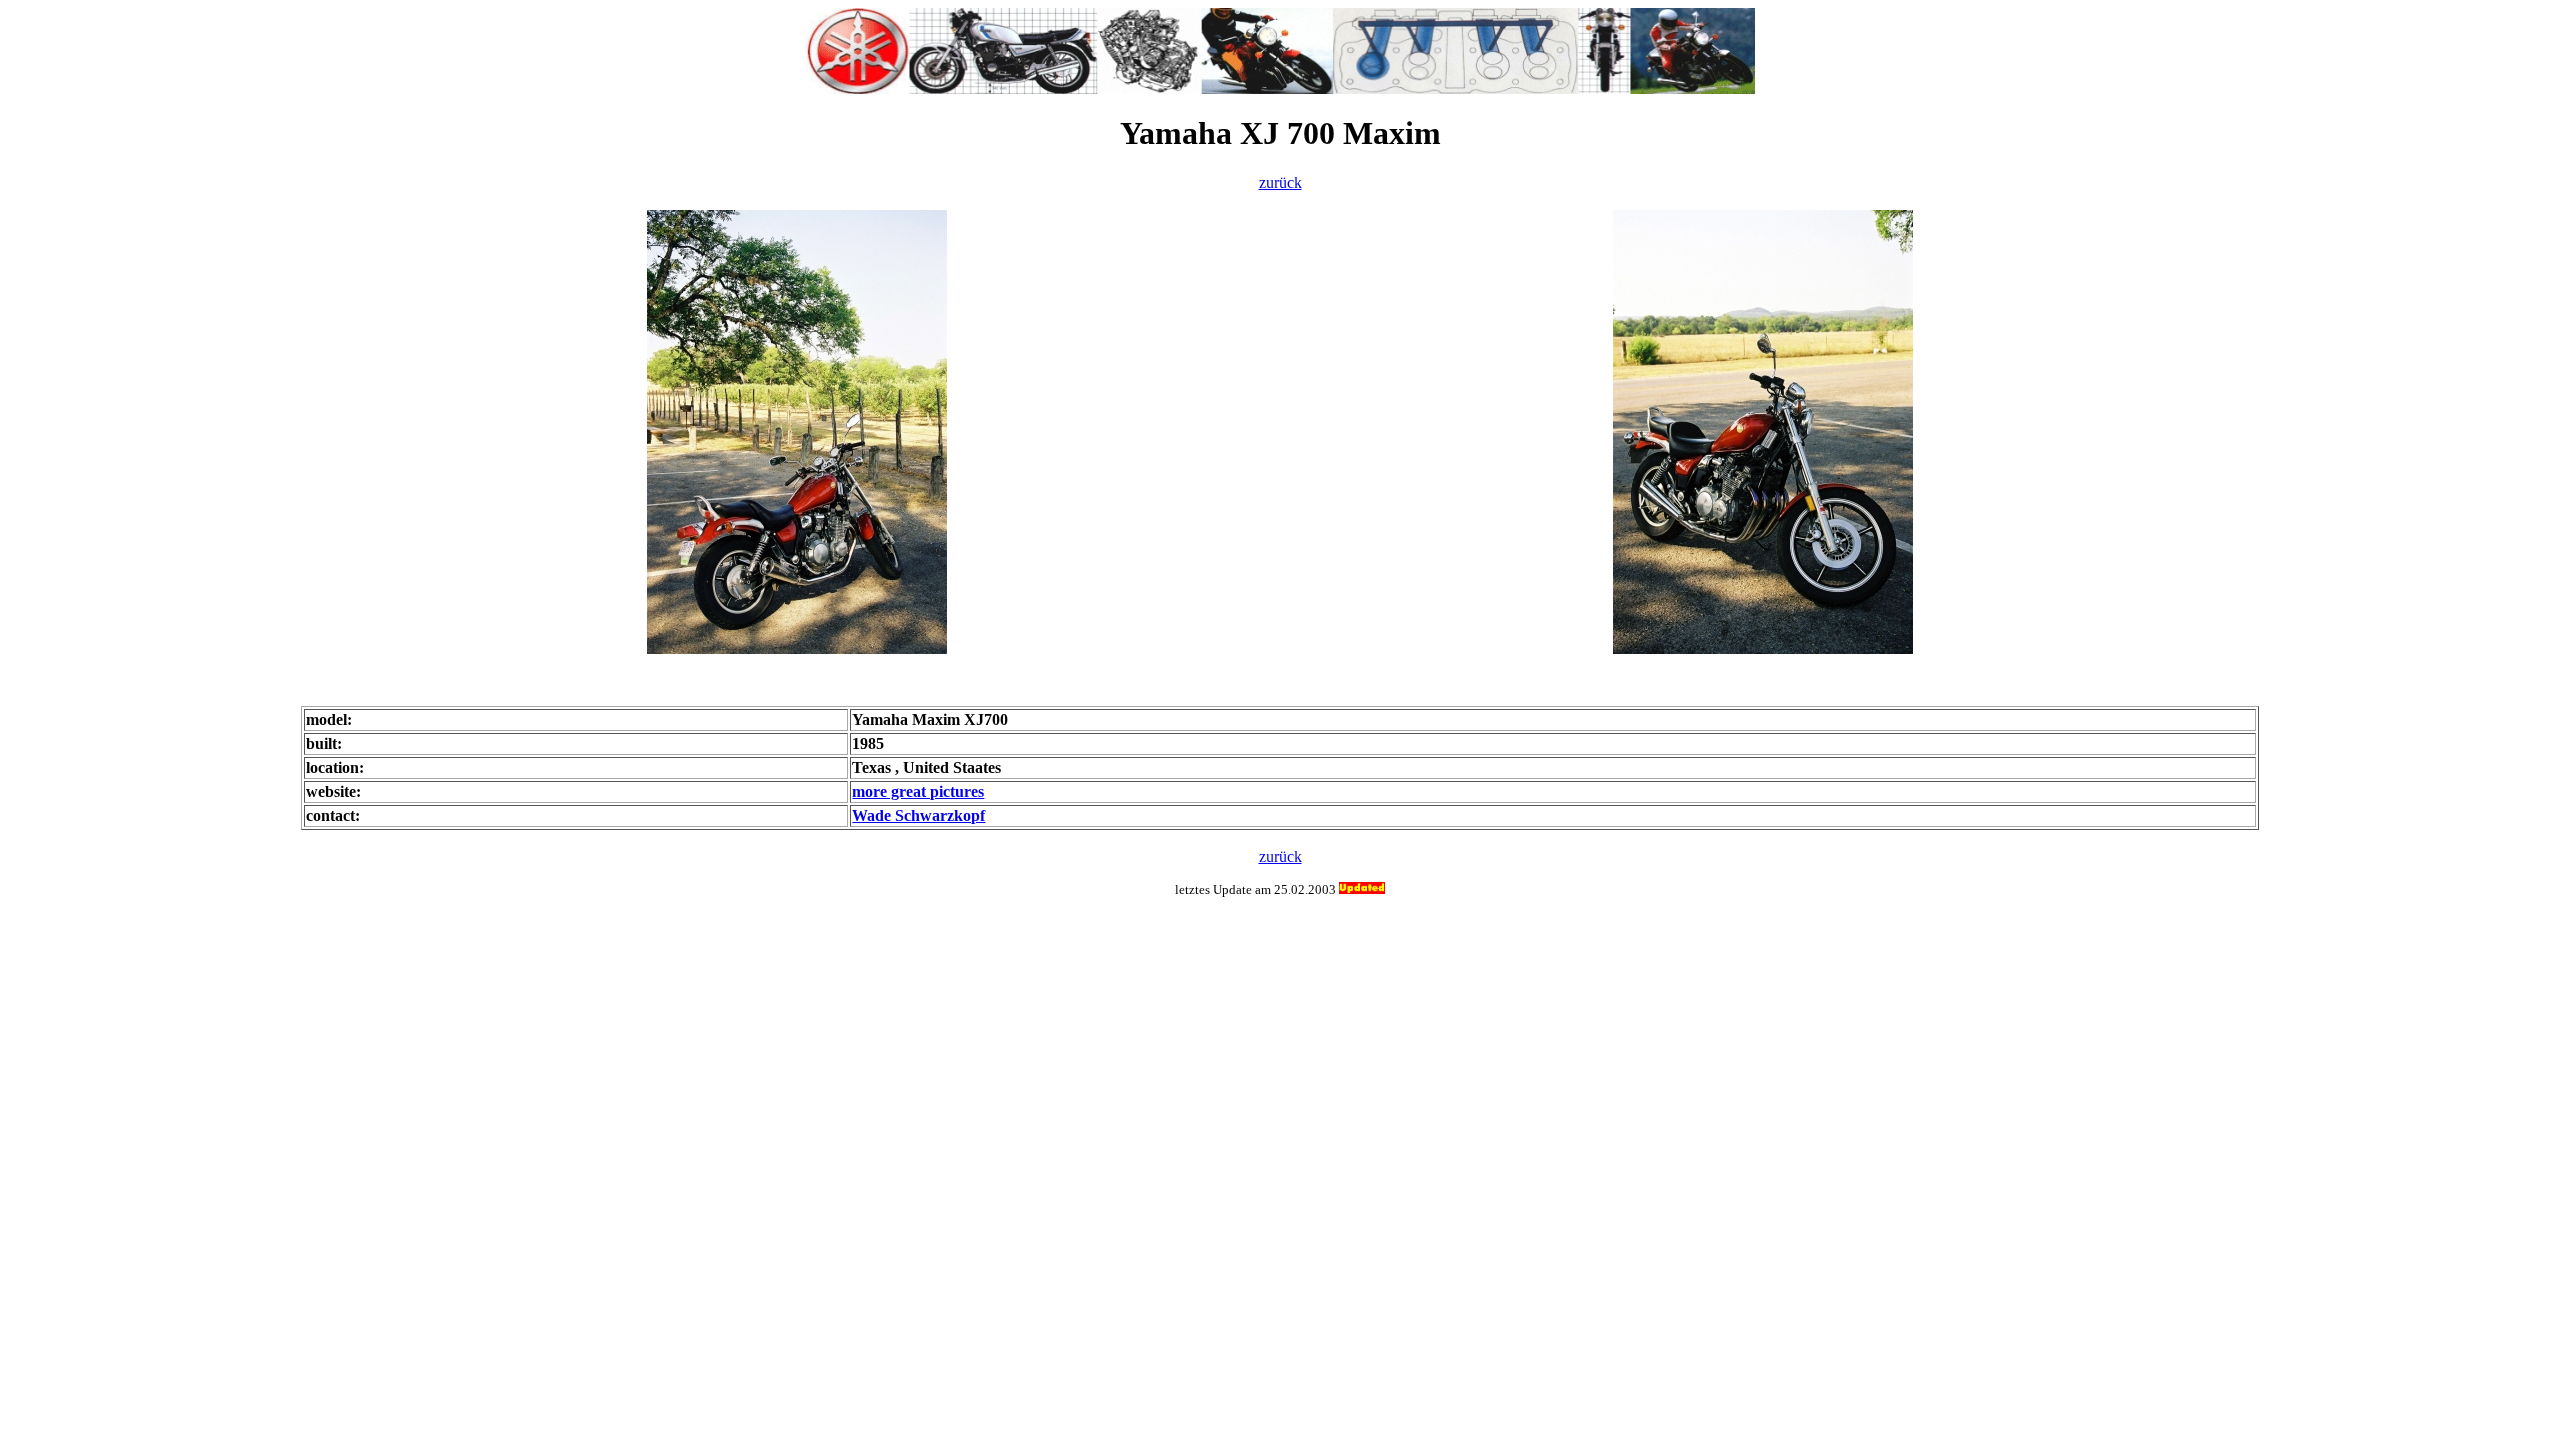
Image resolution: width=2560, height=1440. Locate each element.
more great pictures (918, 791)
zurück (1280, 182)
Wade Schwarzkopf (918, 815)
